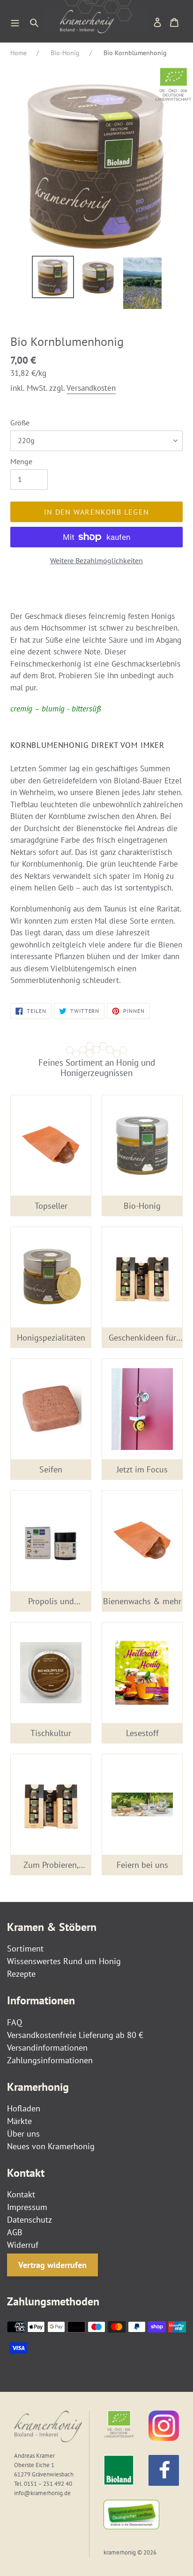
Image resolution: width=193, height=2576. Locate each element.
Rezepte (21, 1974)
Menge (21, 461)
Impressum (27, 2207)
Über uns (23, 2134)
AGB (15, 2232)
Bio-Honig (65, 53)
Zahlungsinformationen (50, 2060)
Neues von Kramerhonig (51, 2146)
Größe (20, 423)
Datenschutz (30, 2220)
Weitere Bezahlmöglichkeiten (96, 560)
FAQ (15, 2022)
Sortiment (25, 1948)
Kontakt (21, 2194)
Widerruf (23, 2245)
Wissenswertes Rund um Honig (64, 1961)
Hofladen (24, 2108)
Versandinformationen (47, 2048)
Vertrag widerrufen (52, 2265)
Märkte (19, 2121)
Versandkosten (91, 388)
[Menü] (15, 22)
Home (19, 53)
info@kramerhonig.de (42, 2493)
